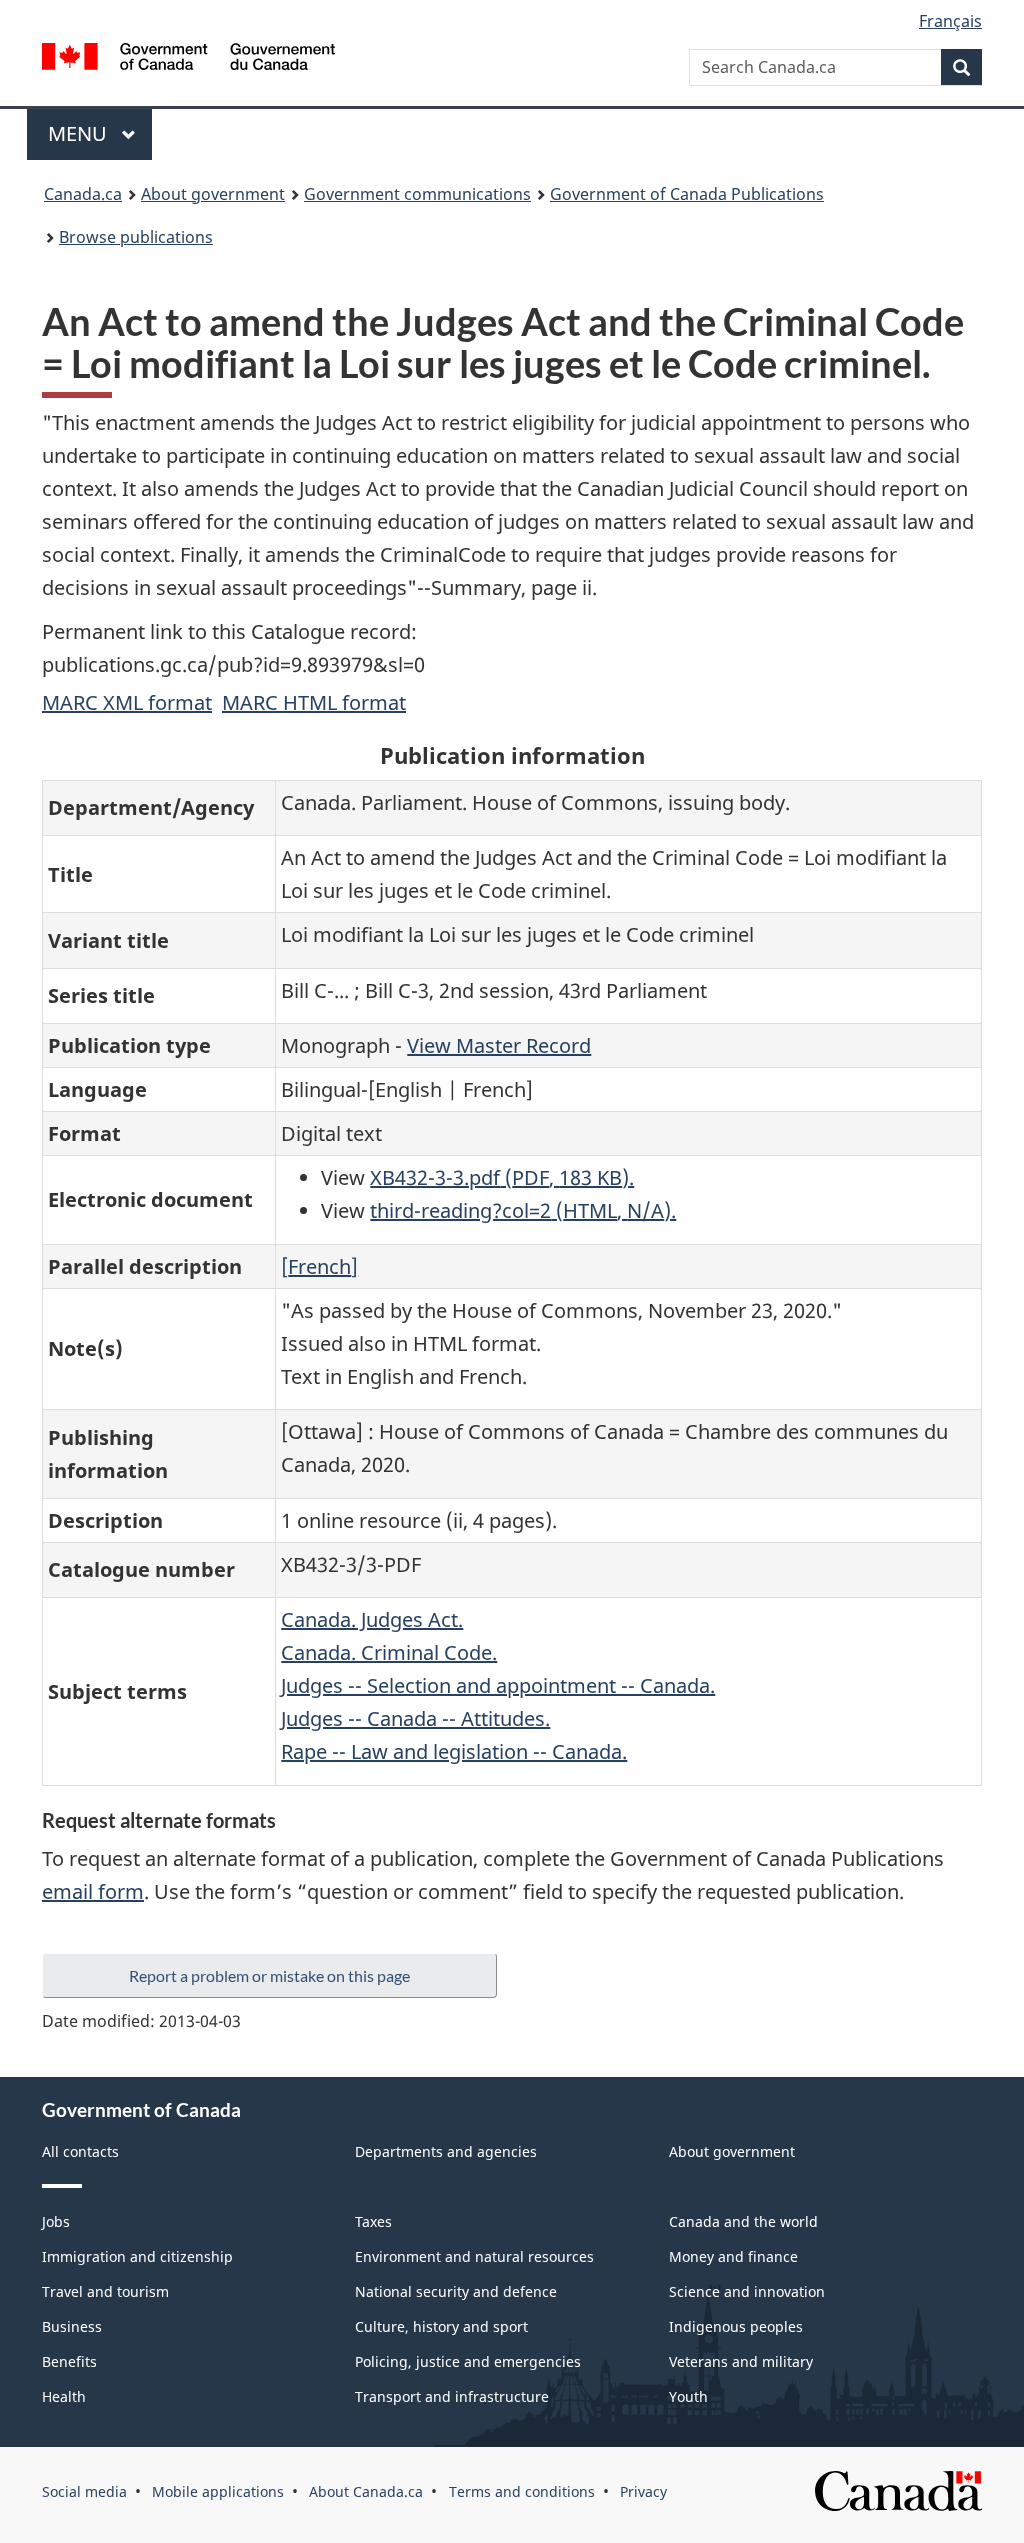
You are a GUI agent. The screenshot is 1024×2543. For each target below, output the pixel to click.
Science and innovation (747, 2291)
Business (72, 2326)
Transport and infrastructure (452, 2396)
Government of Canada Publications (687, 194)
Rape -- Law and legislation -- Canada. (454, 1751)
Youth (688, 2396)
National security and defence (456, 2291)
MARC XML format (127, 702)
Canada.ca (83, 194)
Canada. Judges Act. (372, 1619)
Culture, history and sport (441, 2326)
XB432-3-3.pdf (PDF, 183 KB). (502, 1177)
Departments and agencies (446, 2151)
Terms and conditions (522, 2491)
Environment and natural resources (474, 2256)
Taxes (373, 2221)
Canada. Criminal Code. (389, 1652)
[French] (319, 1266)
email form (93, 1891)
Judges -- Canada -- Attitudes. (415, 1718)
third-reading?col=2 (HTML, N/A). (523, 1210)
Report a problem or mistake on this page (269, 1975)
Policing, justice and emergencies (468, 2361)
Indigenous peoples (736, 2326)
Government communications (417, 194)
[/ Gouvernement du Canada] (188, 59)
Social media (84, 2491)
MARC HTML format (314, 702)
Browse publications (136, 237)
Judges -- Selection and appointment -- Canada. (498, 1685)
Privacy (643, 2491)
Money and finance (733, 2256)
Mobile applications (218, 2491)
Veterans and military (741, 2361)
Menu (80, 133)
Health (64, 2396)
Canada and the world (743, 2221)
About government (213, 194)
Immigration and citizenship (137, 2256)
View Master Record (499, 1045)
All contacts (80, 2151)
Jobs (56, 2221)
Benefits (69, 2361)
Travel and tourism (105, 2291)
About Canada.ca (366, 2491)
